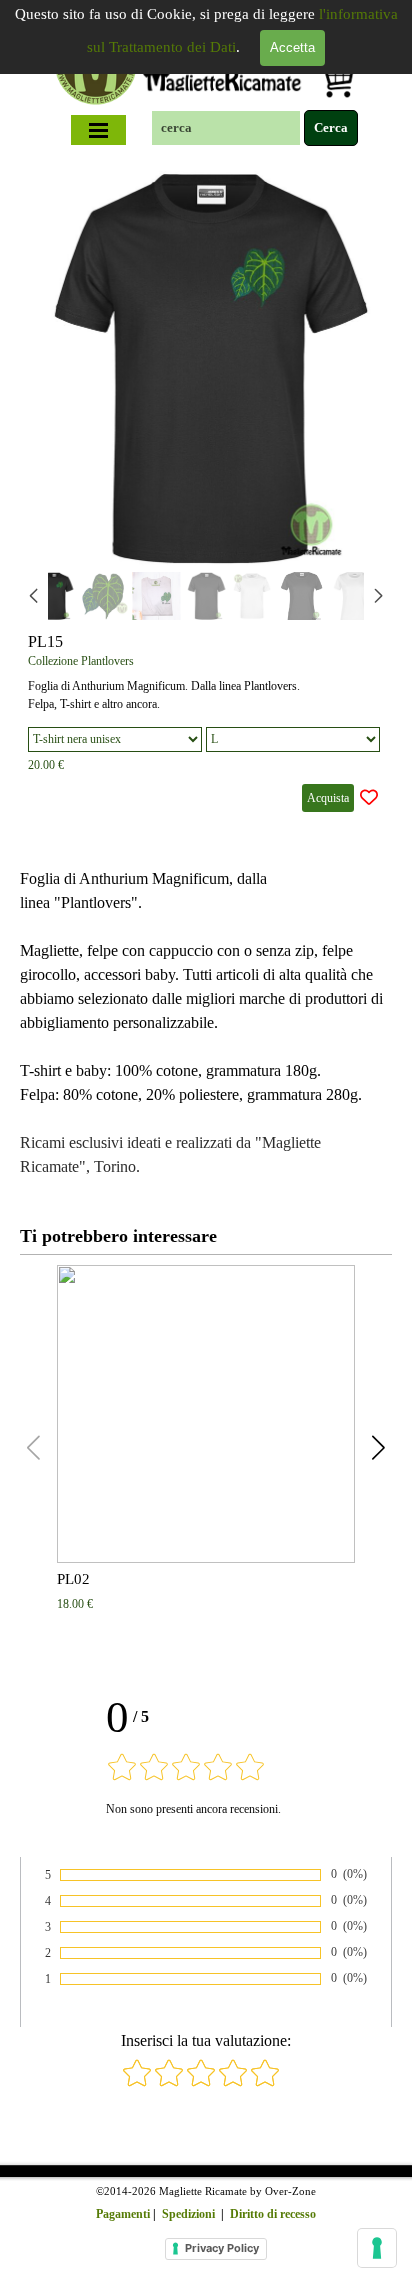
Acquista (328, 798)
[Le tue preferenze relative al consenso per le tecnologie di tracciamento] (377, 2248)
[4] (233, 2083)
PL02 (73, 1579)
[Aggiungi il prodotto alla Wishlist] (369, 798)
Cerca (331, 127)
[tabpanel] (206, 1023)
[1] (137, 2083)
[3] (201, 2083)
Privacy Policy (222, 2248)
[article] (206, 493)
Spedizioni (188, 2214)
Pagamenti (123, 2214)
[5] (265, 2083)
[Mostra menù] (99, 130)
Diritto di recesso (273, 2214)
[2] (169, 2083)
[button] (354, 363)
